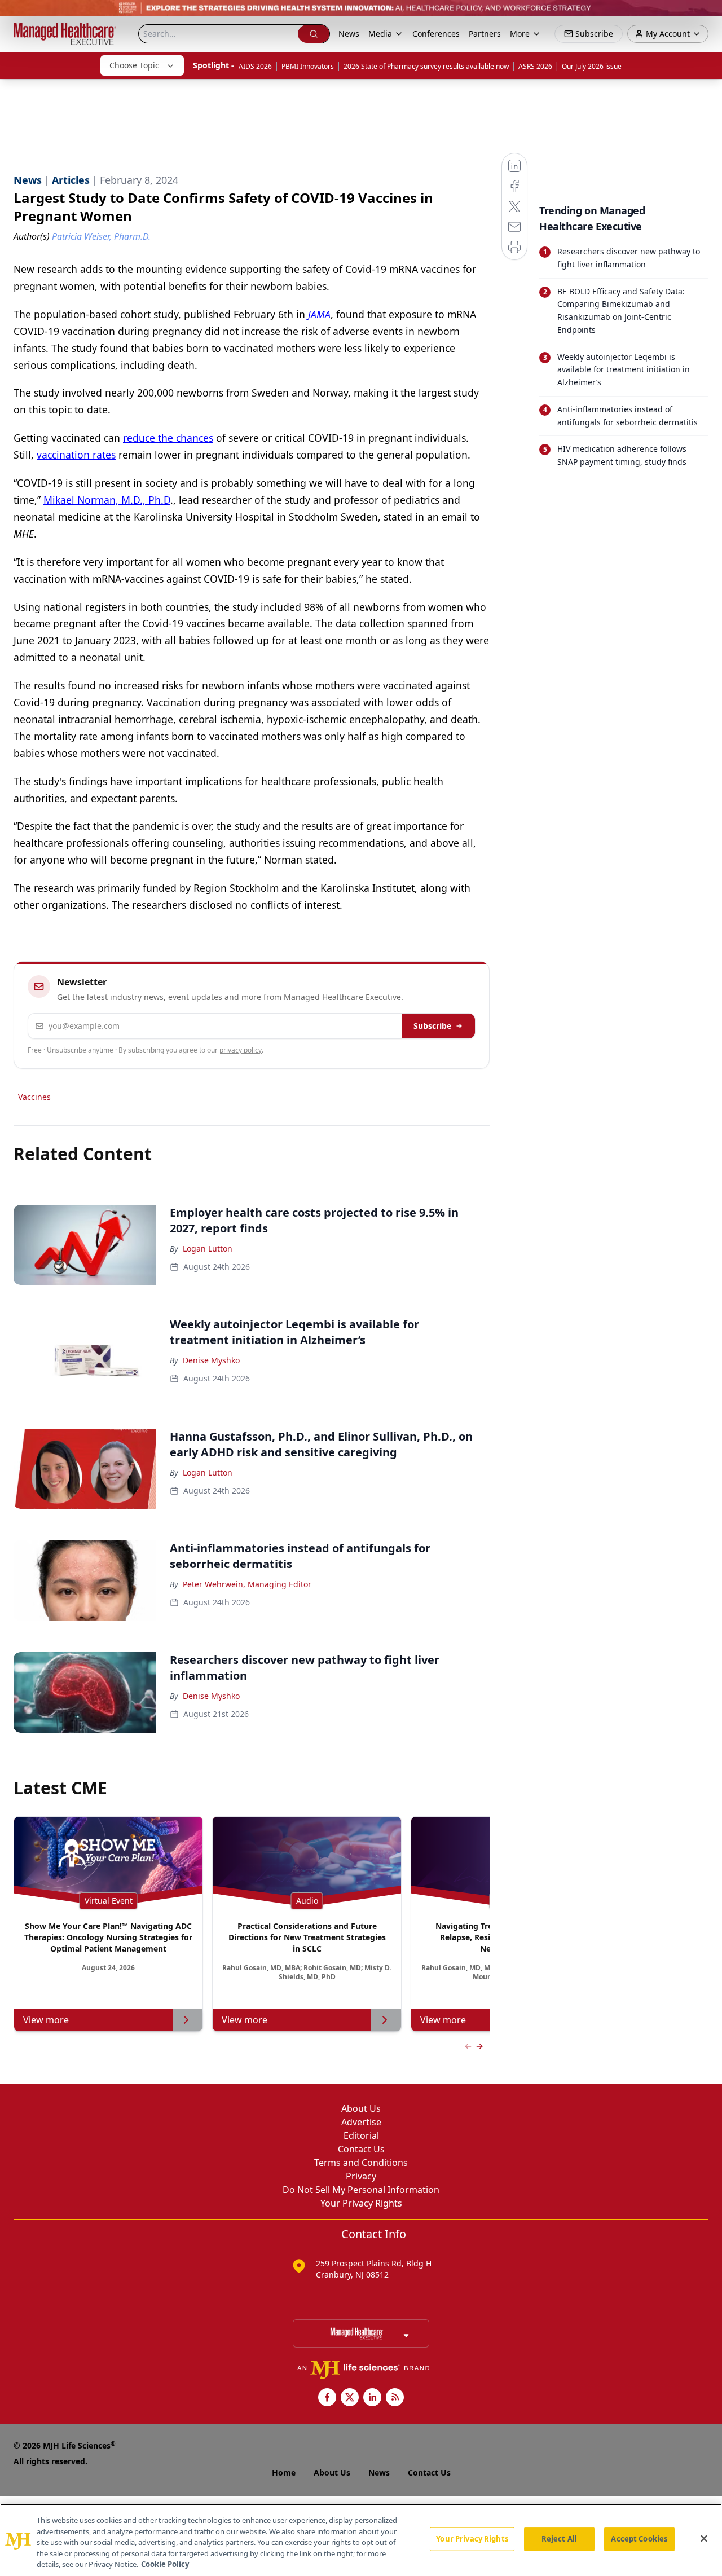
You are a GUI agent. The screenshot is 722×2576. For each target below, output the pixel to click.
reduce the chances (168, 438)
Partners (485, 34)
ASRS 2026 (535, 66)
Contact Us (361, 2149)
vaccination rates (76, 455)
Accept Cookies (639, 2539)
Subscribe (432, 1026)
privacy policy (241, 1050)
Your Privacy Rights (361, 2203)
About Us (361, 2108)
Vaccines (34, 1097)
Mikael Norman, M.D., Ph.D (107, 500)
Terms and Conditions (361, 2163)
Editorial (361, 2135)
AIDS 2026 (255, 66)
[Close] (704, 2539)
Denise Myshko (211, 1360)
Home (284, 2472)
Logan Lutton (208, 1249)
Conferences (436, 34)
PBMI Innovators (308, 66)
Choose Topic (134, 65)
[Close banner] (707, 15)
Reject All (559, 2539)
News (349, 34)
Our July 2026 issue (592, 66)
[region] (361, 2540)
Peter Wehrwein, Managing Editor (247, 1584)
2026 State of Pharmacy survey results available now (426, 66)
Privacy (361, 2176)
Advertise (361, 2122)
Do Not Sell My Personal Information (361, 2190)
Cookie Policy (165, 2564)
